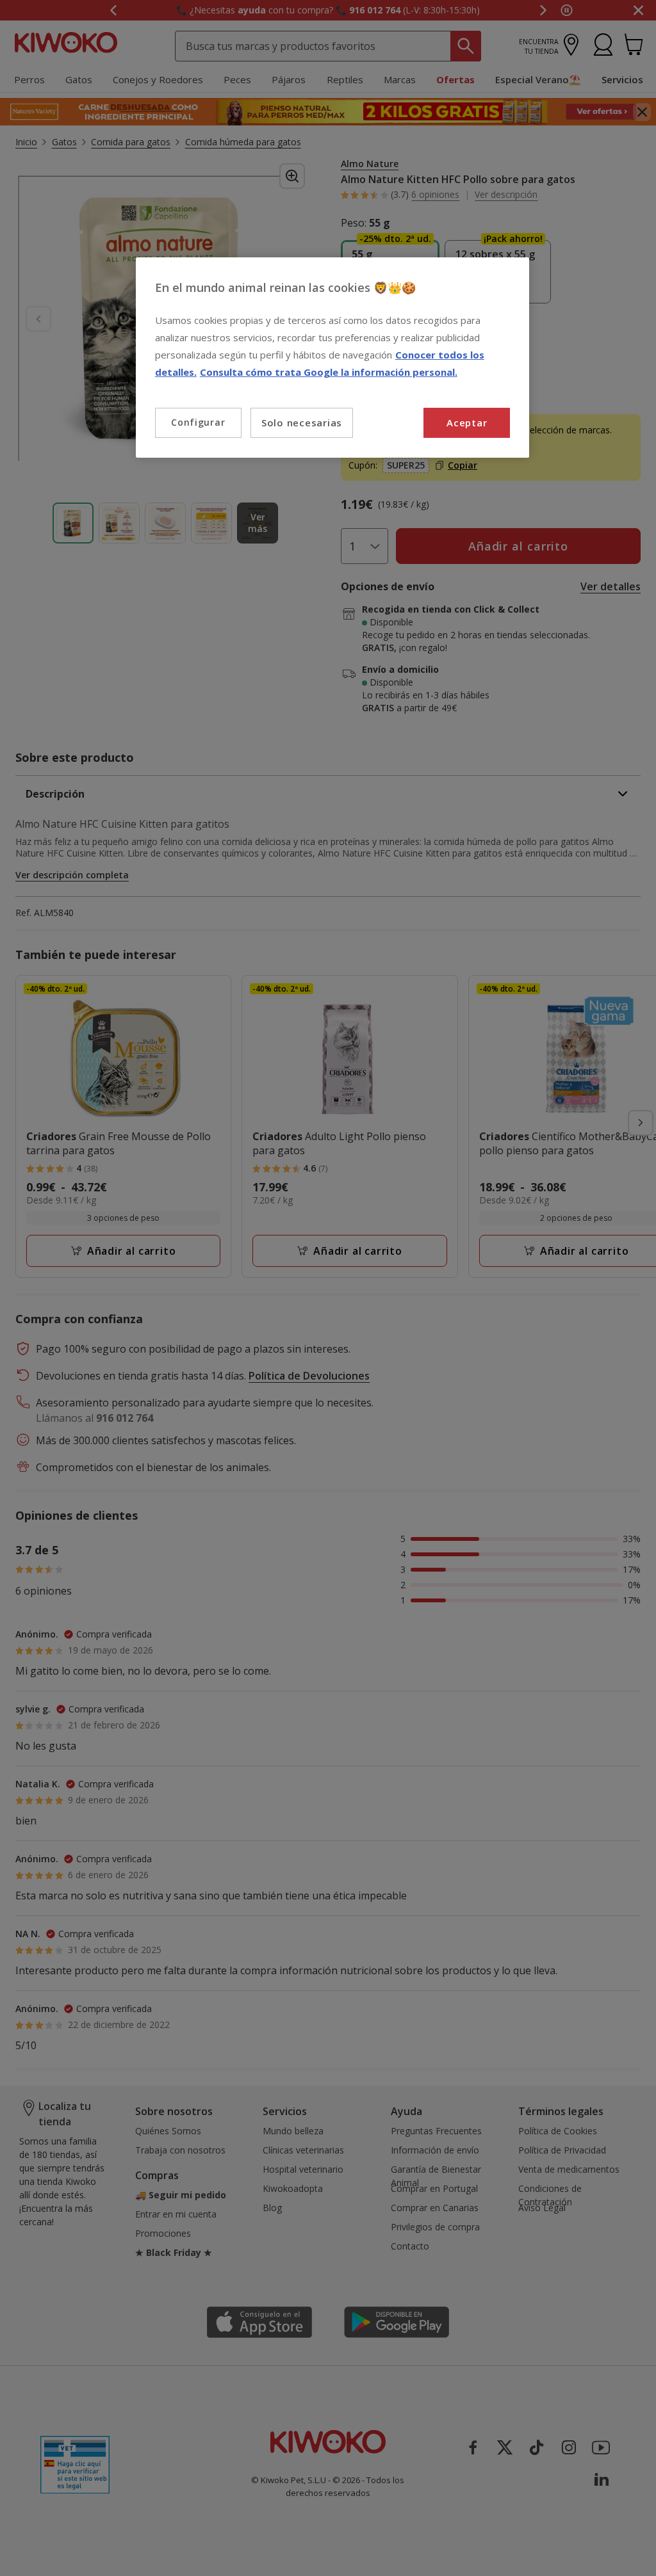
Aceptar (467, 423)
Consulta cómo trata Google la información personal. (329, 372)
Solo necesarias (302, 423)
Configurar (198, 422)
